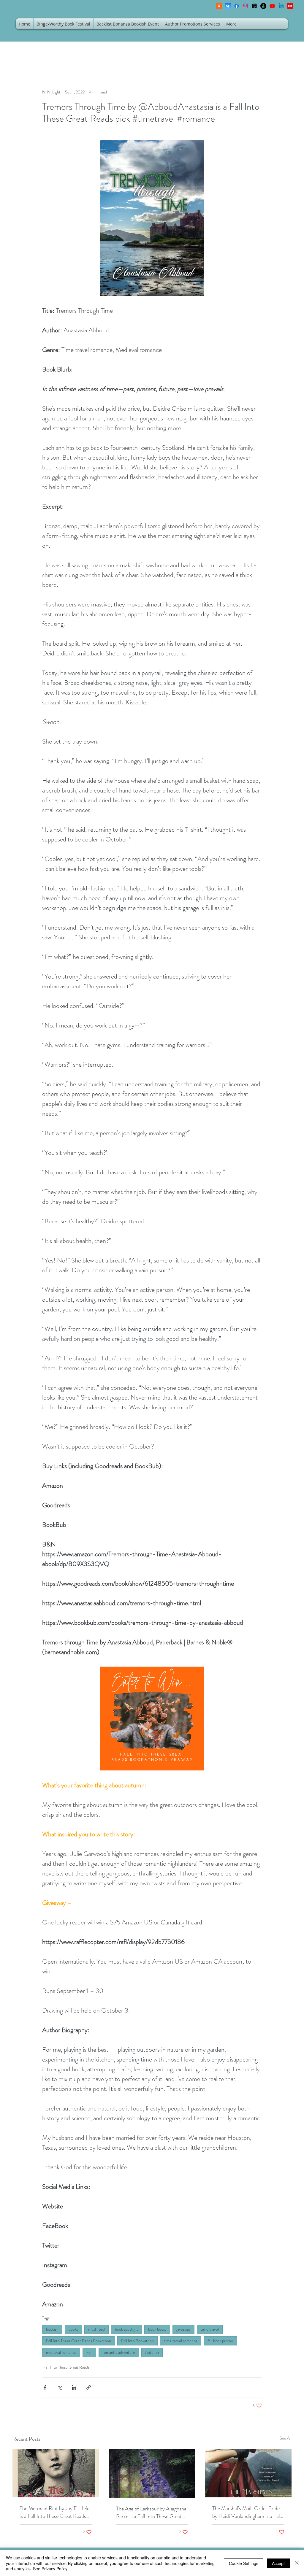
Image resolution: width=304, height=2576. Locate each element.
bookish (52, 2329)
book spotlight (126, 2329)
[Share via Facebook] (45, 2387)
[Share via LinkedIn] (74, 2387)
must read (96, 2329)
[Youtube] (272, 6)
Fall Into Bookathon (137, 2341)
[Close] (297, 2563)
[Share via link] (89, 2387)
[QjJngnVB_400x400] (228, 6)
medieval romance (61, 2352)
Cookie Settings (244, 2563)
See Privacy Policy (50, 2569)
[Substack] (219, 6)
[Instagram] (246, 6)
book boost (157, 2329)
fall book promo (220, 2341)
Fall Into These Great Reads (66, 2367)
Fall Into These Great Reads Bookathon (79, 2341)
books (73, 2329)
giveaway (183, 2329)
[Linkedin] (281, 6)
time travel (210, 2329)
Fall (89, 2352)
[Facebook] (237, 6)
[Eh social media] (290, 6)
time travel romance (181, 2341)
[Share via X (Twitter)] (60, 2387)
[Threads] (254, 6)
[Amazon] (263, 6)
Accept (278, 2563)
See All (286, 2438)
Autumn (152, 2352)
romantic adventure (119, 2352)
